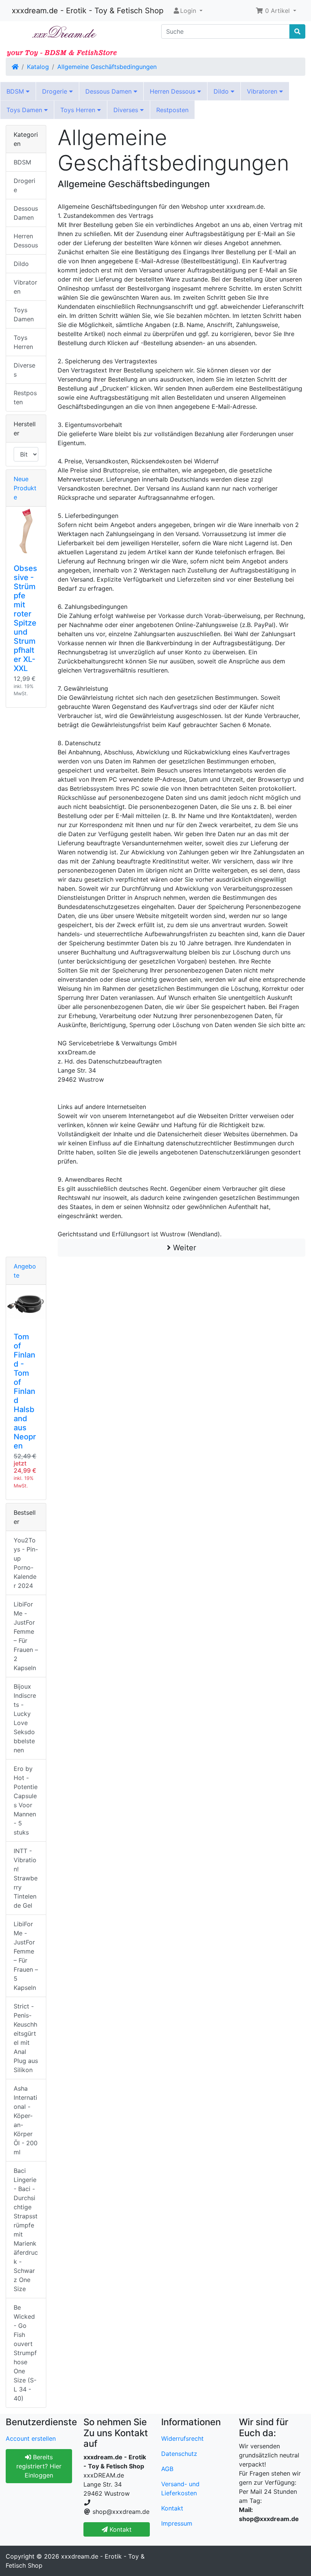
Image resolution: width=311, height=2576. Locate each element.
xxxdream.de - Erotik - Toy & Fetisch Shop (88, 11)
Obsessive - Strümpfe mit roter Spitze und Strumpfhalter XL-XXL (25, 618)
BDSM (16, 91)
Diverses (127, 110)
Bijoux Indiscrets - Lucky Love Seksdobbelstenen (25, 1718)
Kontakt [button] (120, 2529)
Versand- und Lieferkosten (180, 2488)
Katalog (38, 67)
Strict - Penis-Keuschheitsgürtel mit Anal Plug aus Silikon (26, 2038)
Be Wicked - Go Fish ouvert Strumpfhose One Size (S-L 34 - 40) (25, 2353)
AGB (167, 2469)
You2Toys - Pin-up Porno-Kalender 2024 (26, 1563)
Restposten (172, 110)
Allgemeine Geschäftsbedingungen (107, 67)
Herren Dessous (174, 91)
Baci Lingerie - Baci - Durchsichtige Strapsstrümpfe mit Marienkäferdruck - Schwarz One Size (26, 2230)
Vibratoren (263, 91)
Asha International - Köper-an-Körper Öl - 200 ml (26, 2120)
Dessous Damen (109, 91)
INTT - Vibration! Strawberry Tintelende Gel (26, 1878)
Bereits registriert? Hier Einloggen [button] (39, 2466)
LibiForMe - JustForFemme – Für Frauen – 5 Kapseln (26, 1956)
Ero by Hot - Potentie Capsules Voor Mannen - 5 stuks (26, 1800)
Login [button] (188, 11)
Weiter (183, 1248)
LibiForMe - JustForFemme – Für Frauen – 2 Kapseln (26, 1636)
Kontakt (172, 2508)
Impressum (177, 2523)
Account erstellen (31, 2438)
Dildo (222, 91)
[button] (276, 11)
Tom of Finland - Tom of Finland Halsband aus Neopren (25, 1391)
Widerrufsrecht (182, 2438)
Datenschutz (179, 2454)
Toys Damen (25, 110)
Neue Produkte (25, 488)
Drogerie (56, 91)
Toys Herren (79, 110)
